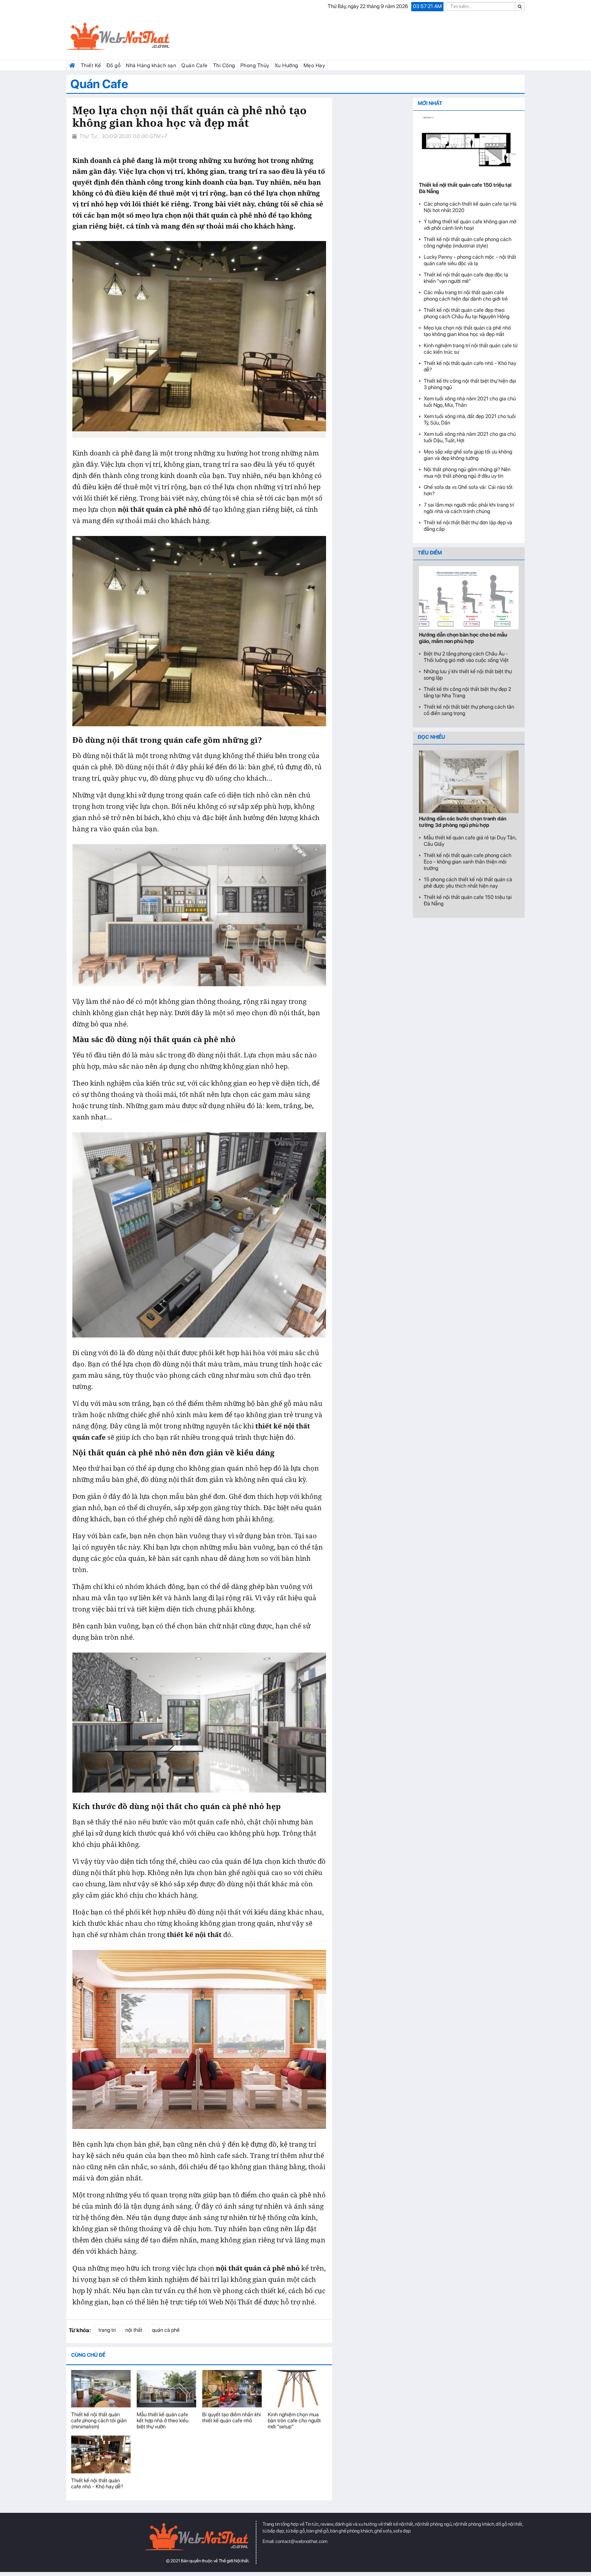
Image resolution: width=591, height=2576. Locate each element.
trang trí (107, 2330)
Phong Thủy (255, 65)
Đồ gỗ (114, 65)
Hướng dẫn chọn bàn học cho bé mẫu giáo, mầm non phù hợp (463, 638)
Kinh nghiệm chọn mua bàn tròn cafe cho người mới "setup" (294, 2420)
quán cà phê (166, 2330)
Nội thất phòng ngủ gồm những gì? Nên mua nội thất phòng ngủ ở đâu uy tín (467, 473)
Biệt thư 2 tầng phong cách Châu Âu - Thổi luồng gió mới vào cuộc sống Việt (466, 657)
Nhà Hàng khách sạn (151, 65)
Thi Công (224, 65)
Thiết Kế (91, 65)
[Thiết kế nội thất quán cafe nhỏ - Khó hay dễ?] (101, 2454)
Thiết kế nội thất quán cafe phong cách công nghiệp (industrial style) (468, 242)
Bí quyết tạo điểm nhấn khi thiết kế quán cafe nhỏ (232, 2417)
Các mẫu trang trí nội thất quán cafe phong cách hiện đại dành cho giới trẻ (466, 296)
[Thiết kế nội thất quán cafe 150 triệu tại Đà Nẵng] (469, 148)
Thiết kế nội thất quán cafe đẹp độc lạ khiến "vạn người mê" (466, 278)
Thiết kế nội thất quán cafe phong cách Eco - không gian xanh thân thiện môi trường (468, 862)
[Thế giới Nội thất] (139, 37)
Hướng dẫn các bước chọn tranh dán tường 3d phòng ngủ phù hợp (463, 822)
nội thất (134, 2330)
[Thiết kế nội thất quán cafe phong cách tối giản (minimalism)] (101, 2389)
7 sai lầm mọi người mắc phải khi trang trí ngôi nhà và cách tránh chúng (469, 508)
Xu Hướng (286, 65)
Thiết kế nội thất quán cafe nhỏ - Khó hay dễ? (97, 2483)
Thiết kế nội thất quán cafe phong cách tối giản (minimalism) (99, 2420)
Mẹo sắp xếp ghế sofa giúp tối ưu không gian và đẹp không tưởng (468, 455)
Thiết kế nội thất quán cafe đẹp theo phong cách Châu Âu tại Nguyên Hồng (467, 313)
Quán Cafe (195, 65)
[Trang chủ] (72, 66)
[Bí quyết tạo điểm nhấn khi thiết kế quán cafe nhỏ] (232, 2389)
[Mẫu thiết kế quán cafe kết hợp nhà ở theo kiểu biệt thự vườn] (166, 2389)
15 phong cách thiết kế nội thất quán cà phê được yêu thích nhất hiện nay (468, 883)
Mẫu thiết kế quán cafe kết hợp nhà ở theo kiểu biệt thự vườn (163, 2420)
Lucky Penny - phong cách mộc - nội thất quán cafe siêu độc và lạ (470, 260)
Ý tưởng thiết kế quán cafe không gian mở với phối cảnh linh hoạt (470, 225)
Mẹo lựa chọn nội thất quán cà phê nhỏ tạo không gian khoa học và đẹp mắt (467, 331)
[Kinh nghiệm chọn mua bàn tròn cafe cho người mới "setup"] (298, 2389)
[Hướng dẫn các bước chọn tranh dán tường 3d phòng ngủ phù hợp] (469, 782)
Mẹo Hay (314, 65)
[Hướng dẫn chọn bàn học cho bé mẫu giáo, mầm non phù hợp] (469, 598)
